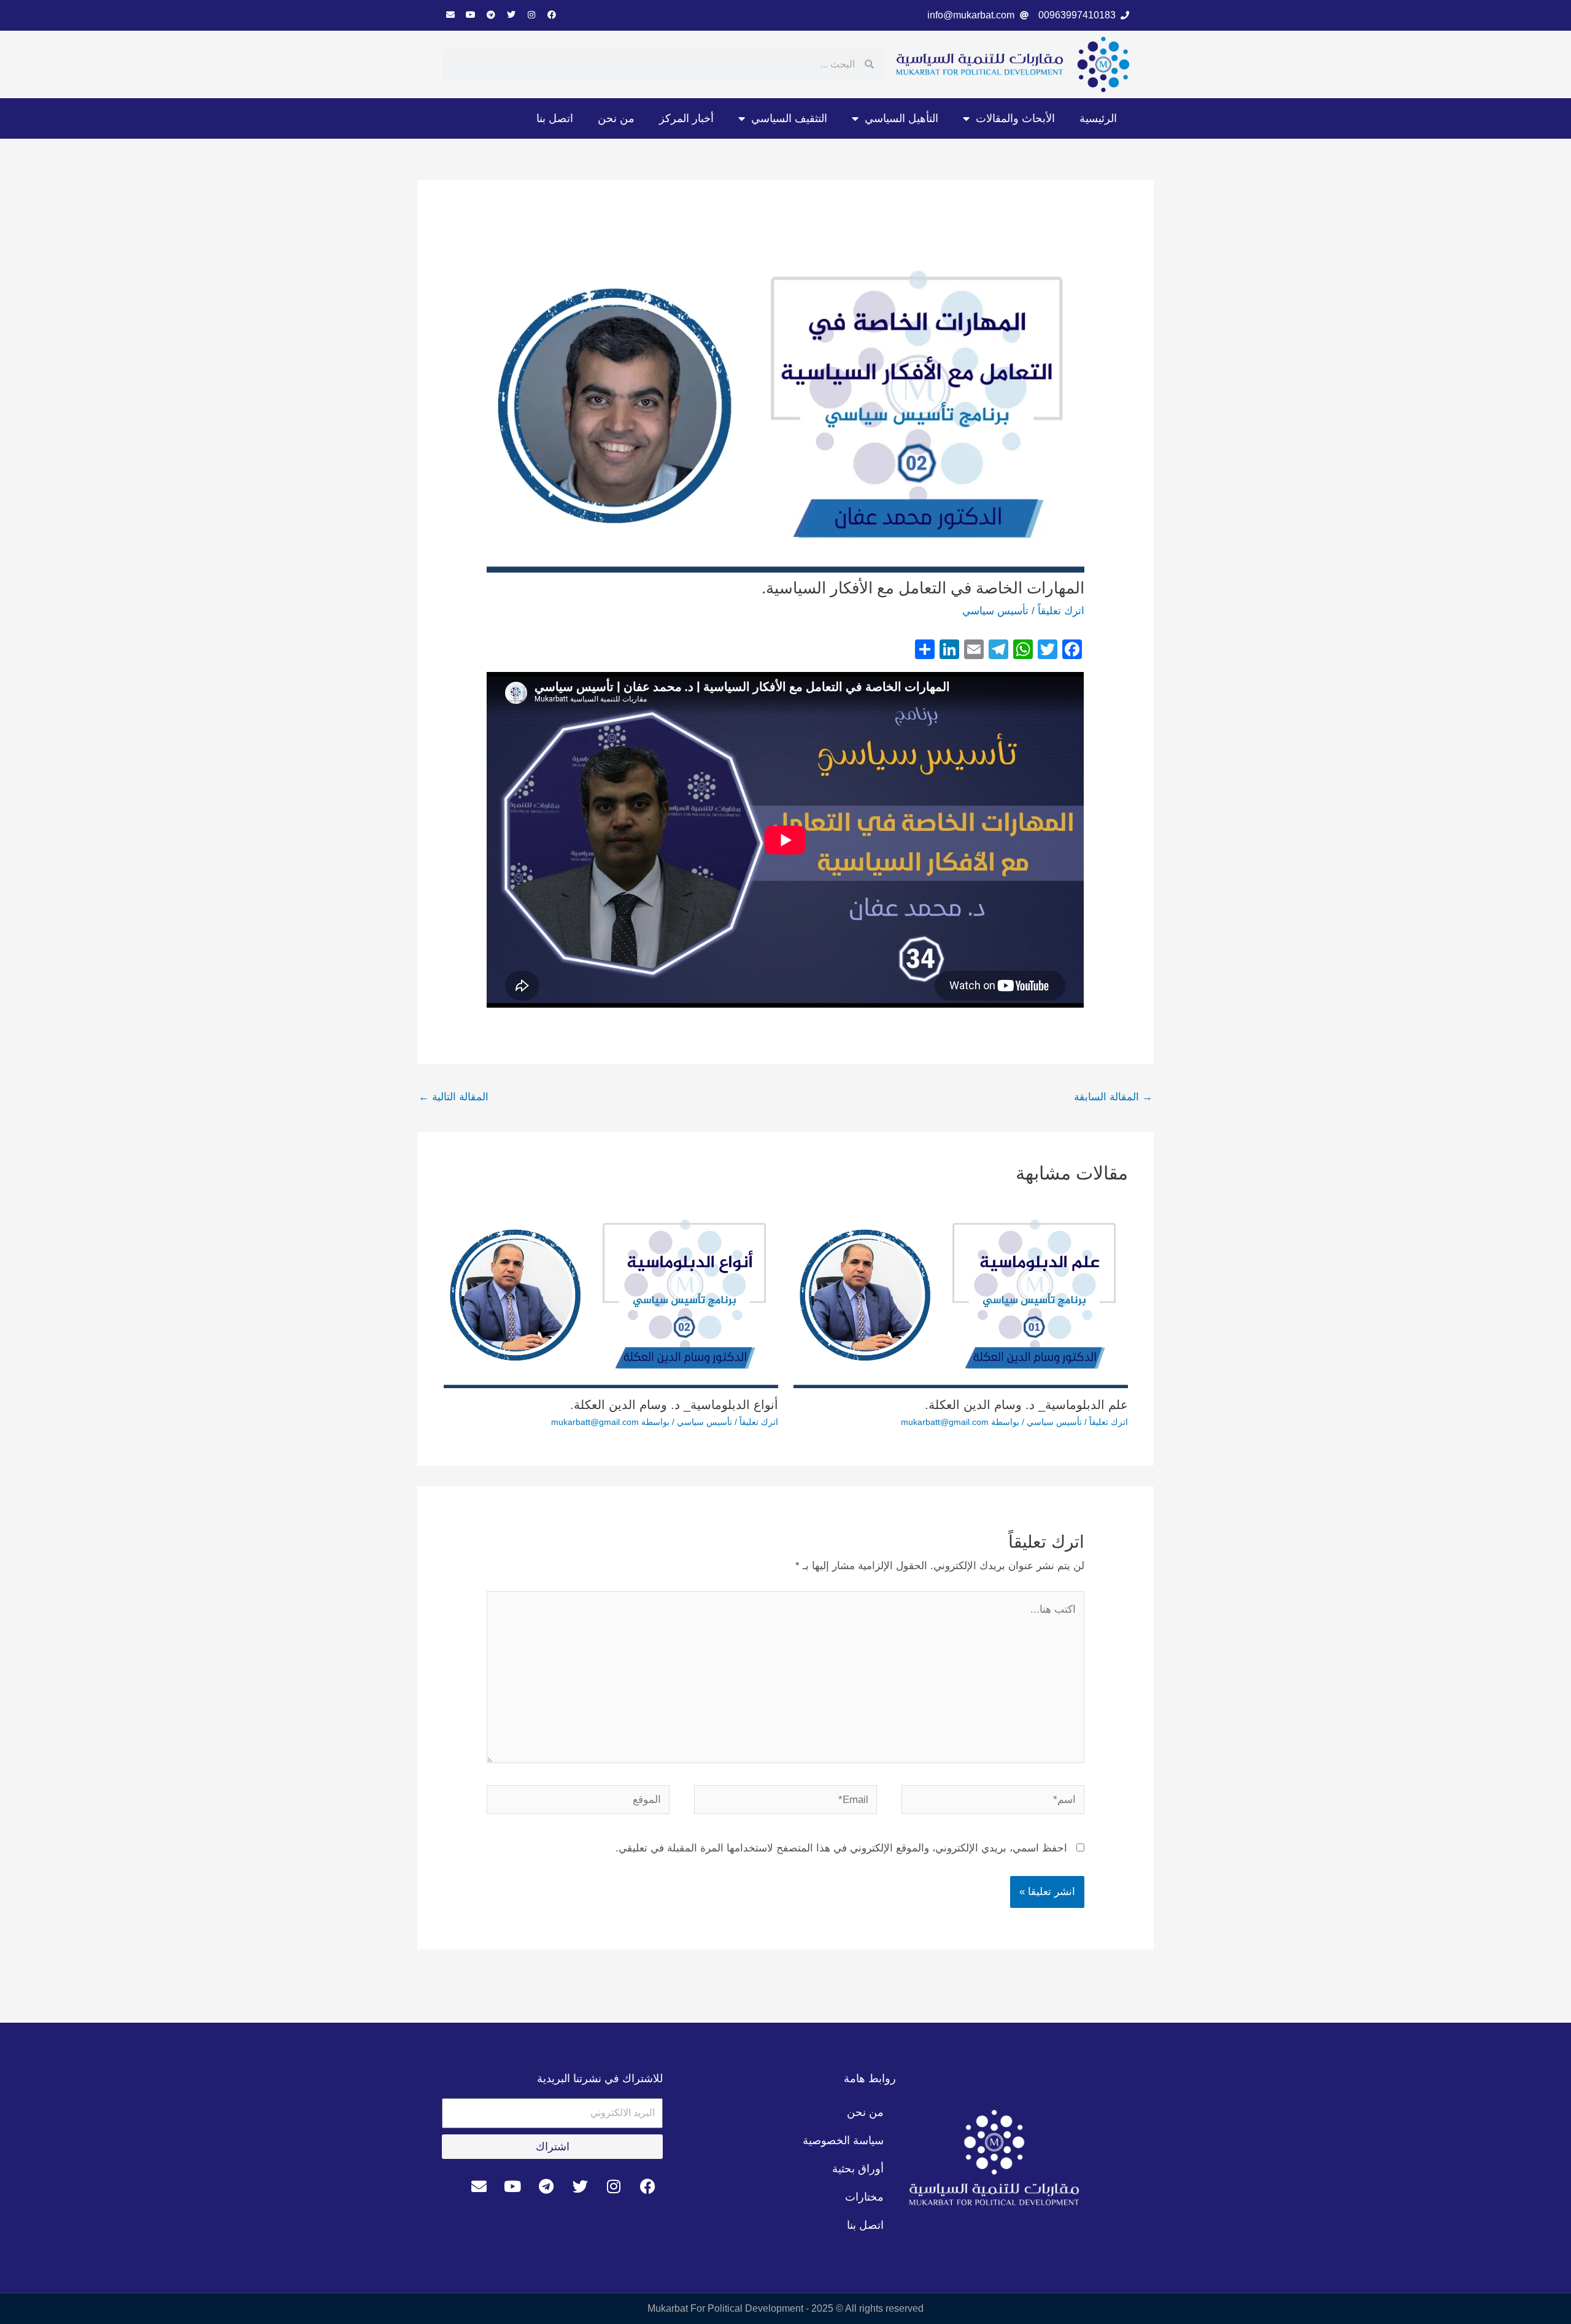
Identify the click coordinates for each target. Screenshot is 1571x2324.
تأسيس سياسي (995, 611)
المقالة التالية (454, 1097)
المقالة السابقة (1113, 1097)
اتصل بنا (555, 118)
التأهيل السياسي (901, 118)
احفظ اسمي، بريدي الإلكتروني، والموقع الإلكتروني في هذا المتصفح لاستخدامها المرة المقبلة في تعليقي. (841, 1848)
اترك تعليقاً (1061, 611)
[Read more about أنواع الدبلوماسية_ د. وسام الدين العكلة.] (611, 1293)
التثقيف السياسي (789, 118)
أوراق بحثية (858, 2169)
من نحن (616, 118)
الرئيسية (1098, 118)
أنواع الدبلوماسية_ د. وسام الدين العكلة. (674, 1405)
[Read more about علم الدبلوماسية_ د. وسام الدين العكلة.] (961, 1293)
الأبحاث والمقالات (1015, 118)
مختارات (864, 2197)
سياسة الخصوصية (843, 2141)
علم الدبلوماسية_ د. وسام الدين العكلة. (1026, 1405)
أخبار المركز (686, 118)
